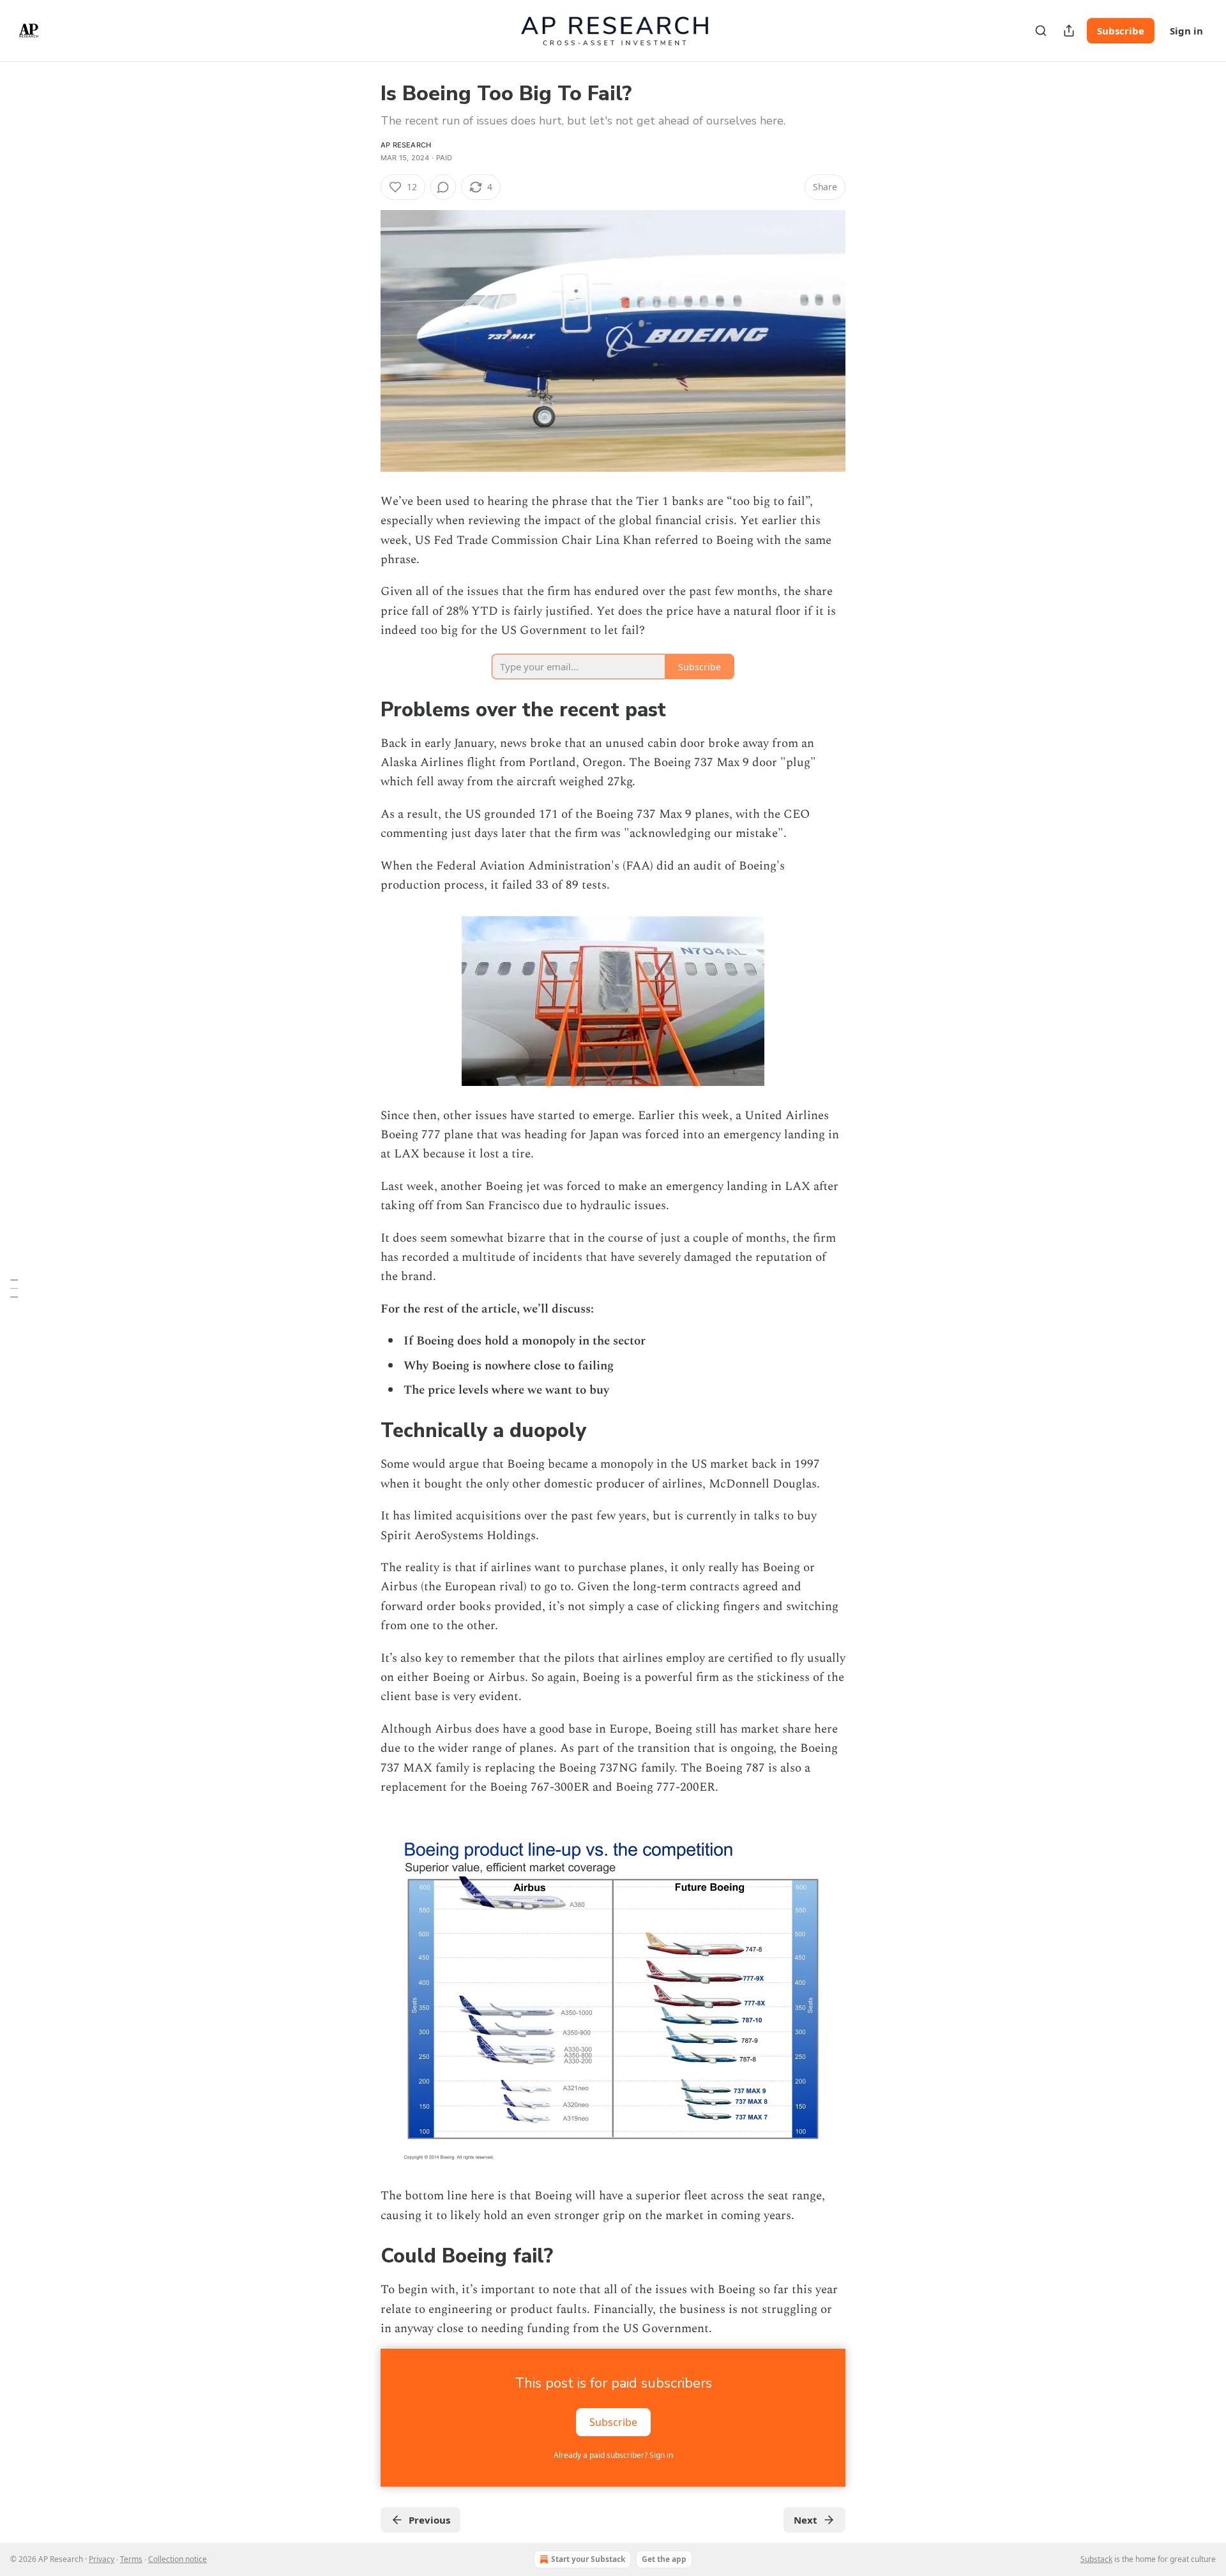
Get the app (664, 2559)
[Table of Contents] (14, 1288)
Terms (131, 2559)
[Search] (1041, 31)
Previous (429, 2520)
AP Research (406, 145)
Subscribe (1121, 31)
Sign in (1186, 31)
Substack (1096, 2559)
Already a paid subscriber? (613, 2455)
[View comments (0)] (443, 187)
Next (806, 2520)
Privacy (102, 2559)
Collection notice (178, 2559)
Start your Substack (588, 2559)
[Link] (363, 710)
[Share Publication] (1069, 31)
